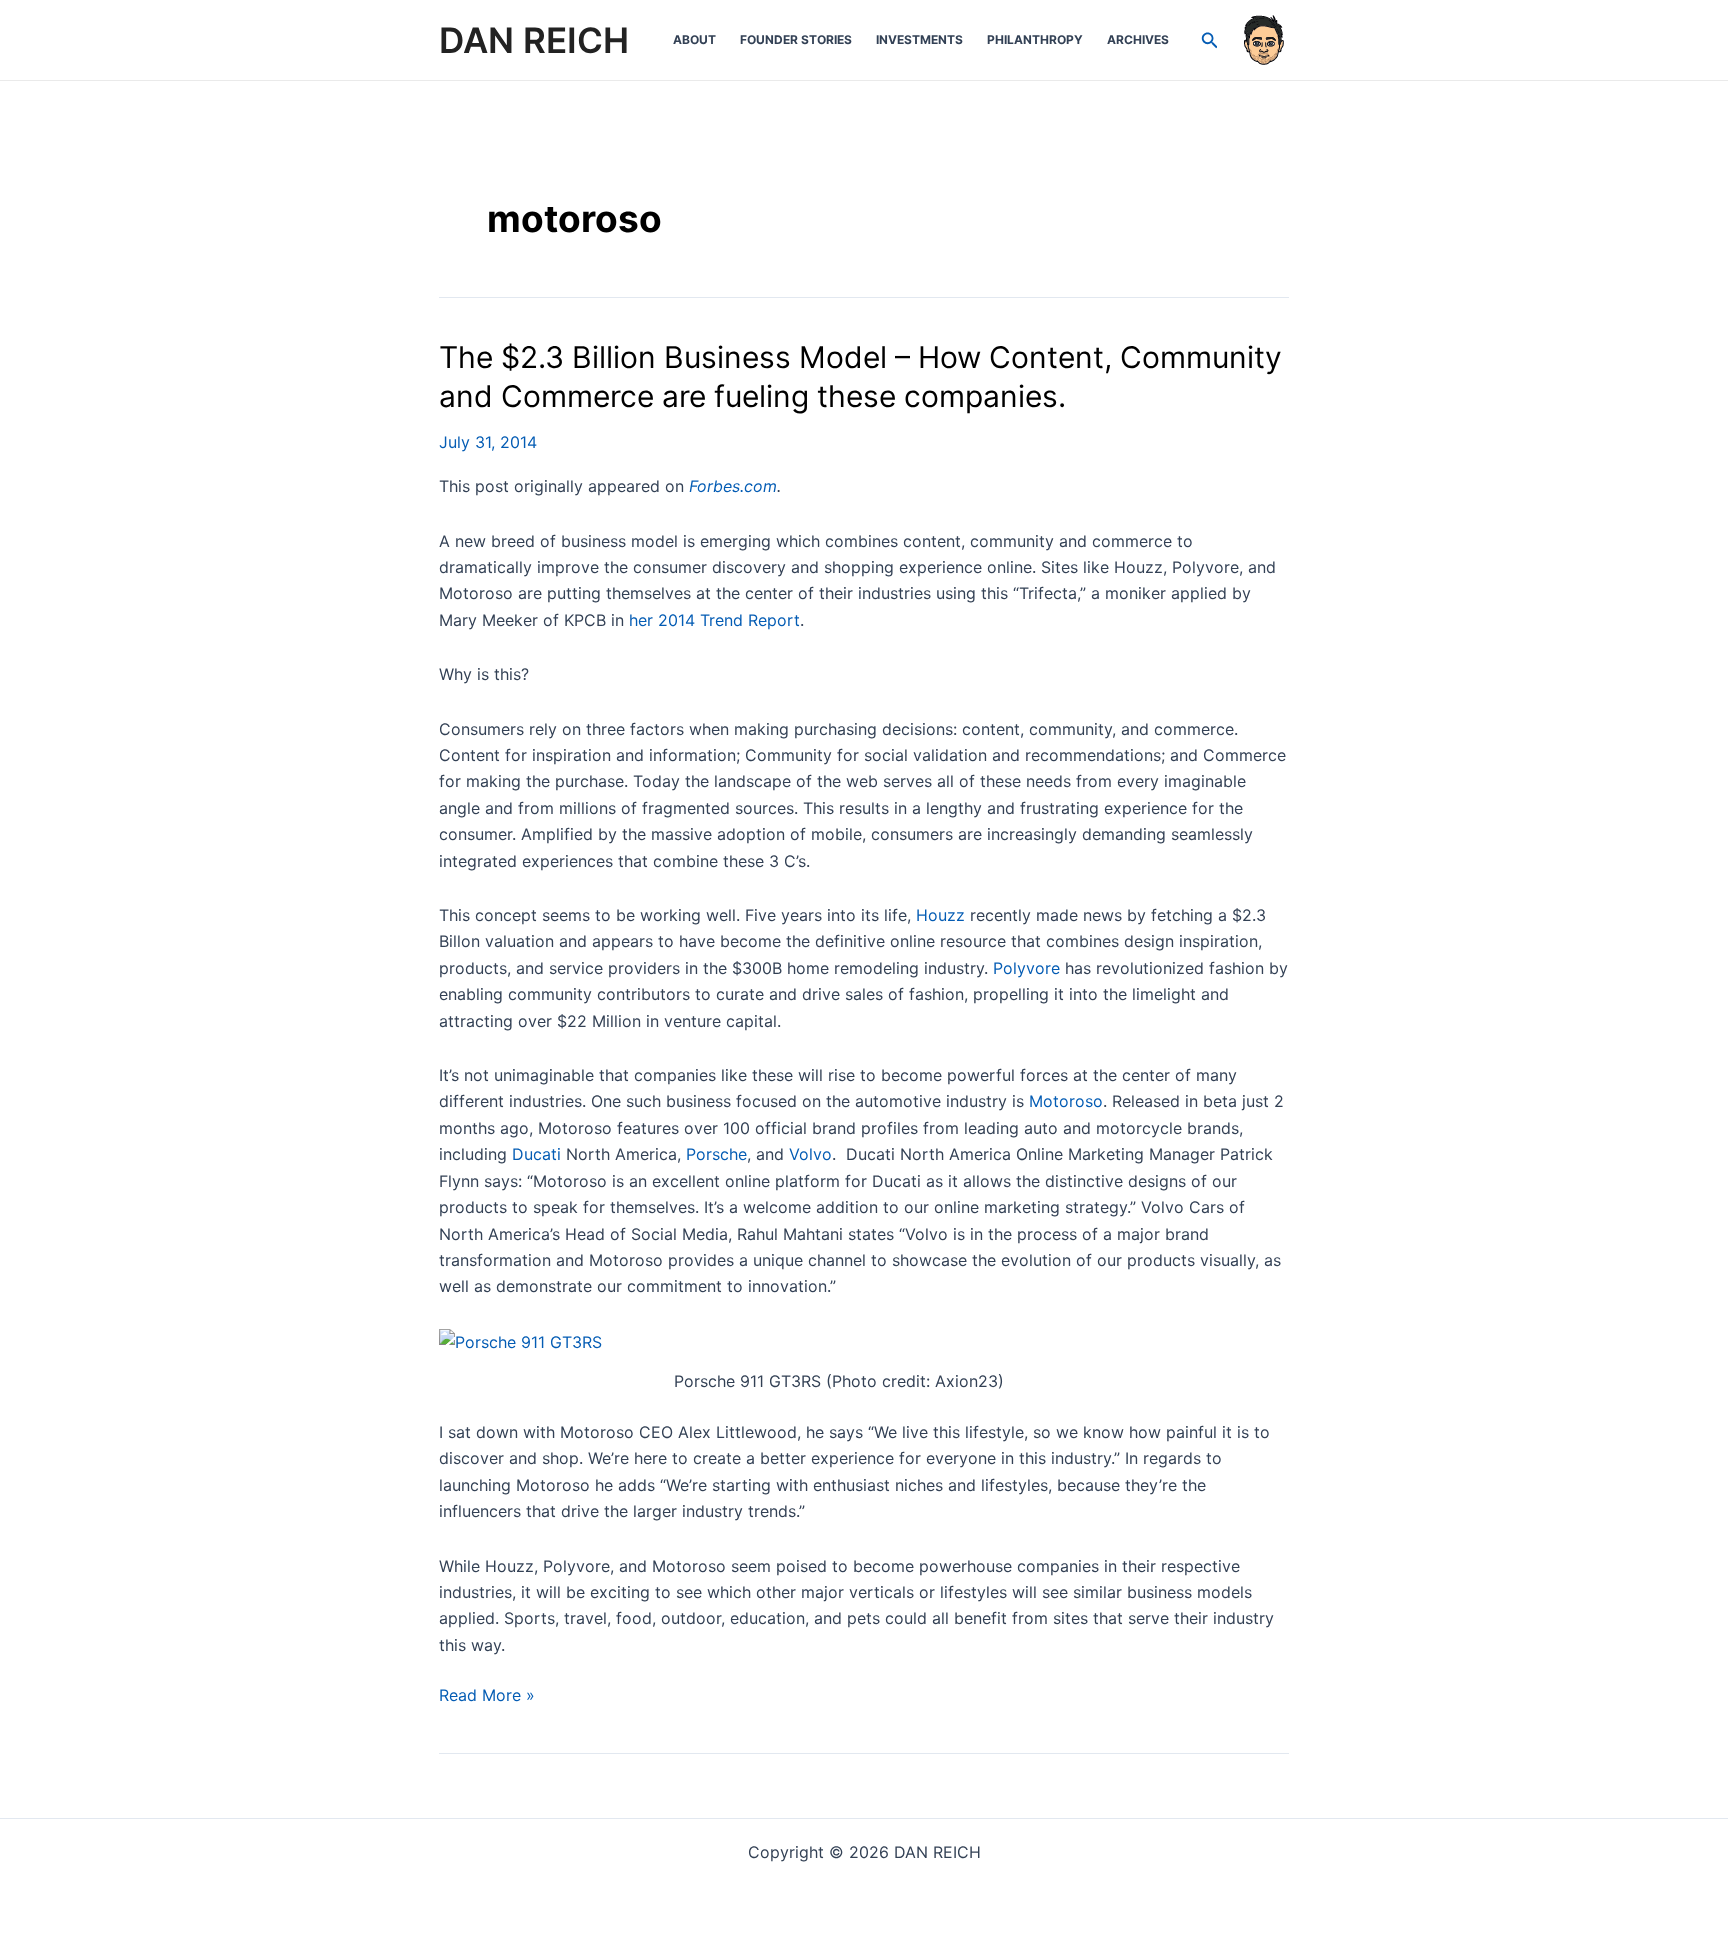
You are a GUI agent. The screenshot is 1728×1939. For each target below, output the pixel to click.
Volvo (810, 1154)
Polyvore (1026, 968)
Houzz (940, 915)
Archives (1138, 39)
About (694, 39)
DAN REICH (534, 40)
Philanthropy (1035, 39)
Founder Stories (796, 39)
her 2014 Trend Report (714, 620)
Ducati (536, 1154)
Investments (919, 39)
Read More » (487, 1696)
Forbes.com (733, 486)
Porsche (716, 1154)
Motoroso (1066, 1101)
